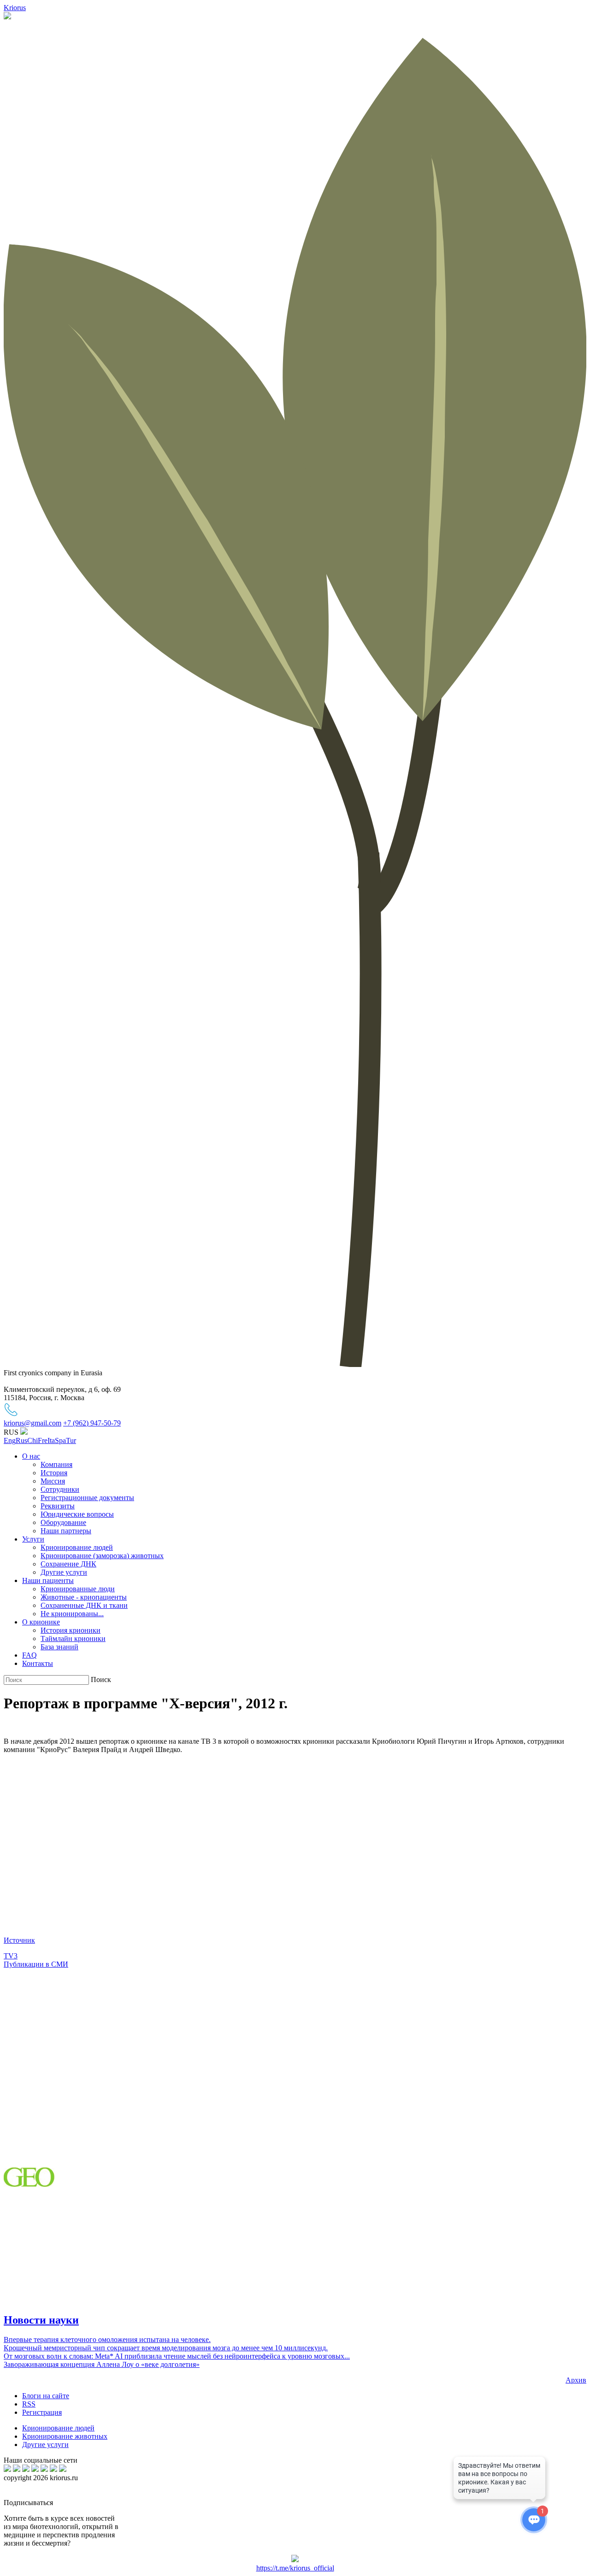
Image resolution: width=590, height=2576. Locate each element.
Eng (10, 1440)
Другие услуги (64, 1572)
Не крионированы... (72, 1614)
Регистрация (42, 2412)
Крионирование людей (77, 1547)
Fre (43, 1440)
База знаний (59, 1647)
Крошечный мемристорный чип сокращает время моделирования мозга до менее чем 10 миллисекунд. (166, 2348)
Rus (21, 1440)
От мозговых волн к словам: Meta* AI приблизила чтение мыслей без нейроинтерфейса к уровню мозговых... (177, 2356)
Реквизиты (58, 1506)
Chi (32, 1440)
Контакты (38, 1663)
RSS (29, 2404)
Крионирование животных (65, 2436)
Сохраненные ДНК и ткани (84, 1605)
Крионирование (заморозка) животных (102, 1556)
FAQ (29, 1655)
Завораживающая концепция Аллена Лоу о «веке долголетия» (102, 2364)
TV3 (11, 1956)
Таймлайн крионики (73, 1638)
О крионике (41, 1622)
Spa (60, 1440)
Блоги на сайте (46, 2396)
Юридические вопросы (77, 1514)
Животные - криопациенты (84, 1597)
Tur (71, 1440)
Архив (576, 2380)
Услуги (33, 1539)
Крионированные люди (78, 1589)
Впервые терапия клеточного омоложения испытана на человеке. (107, 2339)
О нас (31, 1456)
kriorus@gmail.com (32, 1423)
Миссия (53, 1481)
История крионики (71, 1630)
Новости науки (41, 2320)
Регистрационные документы (87, 1498)
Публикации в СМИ (36, 1964)
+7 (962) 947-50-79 (92, 1423)
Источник (19, 1940)
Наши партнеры (66, 1531)
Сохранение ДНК (68, 1564)
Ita (51, 1440)
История (54, 1473)
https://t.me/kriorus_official (295, 2568)
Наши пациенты (48, 1580)
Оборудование (63, 1522)
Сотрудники (60, 1489)
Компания (56, 1464)
